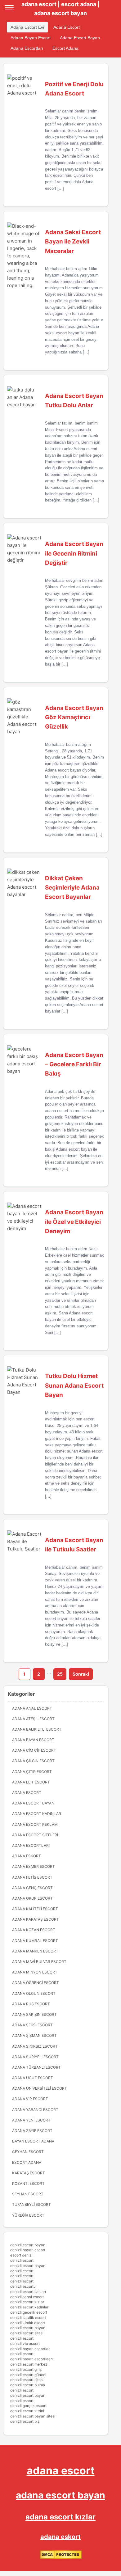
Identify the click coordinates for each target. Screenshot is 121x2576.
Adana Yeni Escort (31, 2120)
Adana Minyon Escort (35, 1972)
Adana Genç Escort (32, 1888)
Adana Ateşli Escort (33, 1719)
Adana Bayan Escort (31, 38)
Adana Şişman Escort (34, 2035)
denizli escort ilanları (28, 2292)
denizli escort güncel (28, 2375)
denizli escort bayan (28, 2245)
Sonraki (81, 1674)
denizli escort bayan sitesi (33, 2416)
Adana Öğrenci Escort (36, 1983)
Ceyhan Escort (28, 2152)
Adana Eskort (27, 1856)
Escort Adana (65, 48)
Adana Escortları (27, 48)
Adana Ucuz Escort (33, 2078)
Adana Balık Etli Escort (37, 1729)
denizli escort (22, 2260)
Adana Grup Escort (32, 1898)
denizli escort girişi (26, 2369)
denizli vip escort (25, 2343)
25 (60, 1674)
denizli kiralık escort (28, 2323)
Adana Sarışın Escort (34, 2014)
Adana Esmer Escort (34, 1866)
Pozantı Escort (28, 2183)
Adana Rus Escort (31, 2004)
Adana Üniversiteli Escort (40, 2088)
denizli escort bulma (28, 2385)
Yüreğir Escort (28, 2215)
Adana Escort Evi (27, 27)
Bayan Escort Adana (33, 2141)
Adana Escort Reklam (35, 1824)
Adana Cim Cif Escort (34, 1750)
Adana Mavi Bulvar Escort (39, 1962)
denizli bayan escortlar (30, 2349)
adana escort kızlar (60, 2517)
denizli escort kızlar (27, 2302)
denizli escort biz (25, 2421)
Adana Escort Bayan (80, 38)
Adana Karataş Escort (36, 1919)
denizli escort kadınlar (29, 2307)
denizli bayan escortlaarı (31, 2359)
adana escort (61, 2470)
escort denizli (22, 2255)
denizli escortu (23, 2286)
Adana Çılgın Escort (33, 1761)
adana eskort (60, 2537)
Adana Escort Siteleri (35, 1835)
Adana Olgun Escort (34, 1993)
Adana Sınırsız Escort (35, 2046)
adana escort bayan (60, 2495)
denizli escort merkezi (29, 2364)
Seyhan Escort (28, 2194)
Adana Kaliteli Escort (35, 1909)
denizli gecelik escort (29, 2312)
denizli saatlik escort (28, 2318)
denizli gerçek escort (28, 2406)
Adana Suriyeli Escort (35, 2057)
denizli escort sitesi (27, 2333)
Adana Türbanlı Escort (36, 2067)
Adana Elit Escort (31, 1782)
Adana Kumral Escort (35, 1941)
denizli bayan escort (28, 2250)
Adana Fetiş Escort (32, 1877)
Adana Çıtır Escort (32, 1772)
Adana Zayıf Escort (32, 2131)
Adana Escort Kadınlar (37, 1814)
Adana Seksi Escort (32, 2025)
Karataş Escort (29, 2173)
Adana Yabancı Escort (35, 2110)
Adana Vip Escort (30, 2099)
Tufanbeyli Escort (31, 2204)
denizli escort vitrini (27, 2411)
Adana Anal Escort (32, 1708)
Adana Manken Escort (35, 1951)
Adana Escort (67, 27)
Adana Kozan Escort (34, 1930)
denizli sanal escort (27, 2297)
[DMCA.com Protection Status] (61, 2558)
